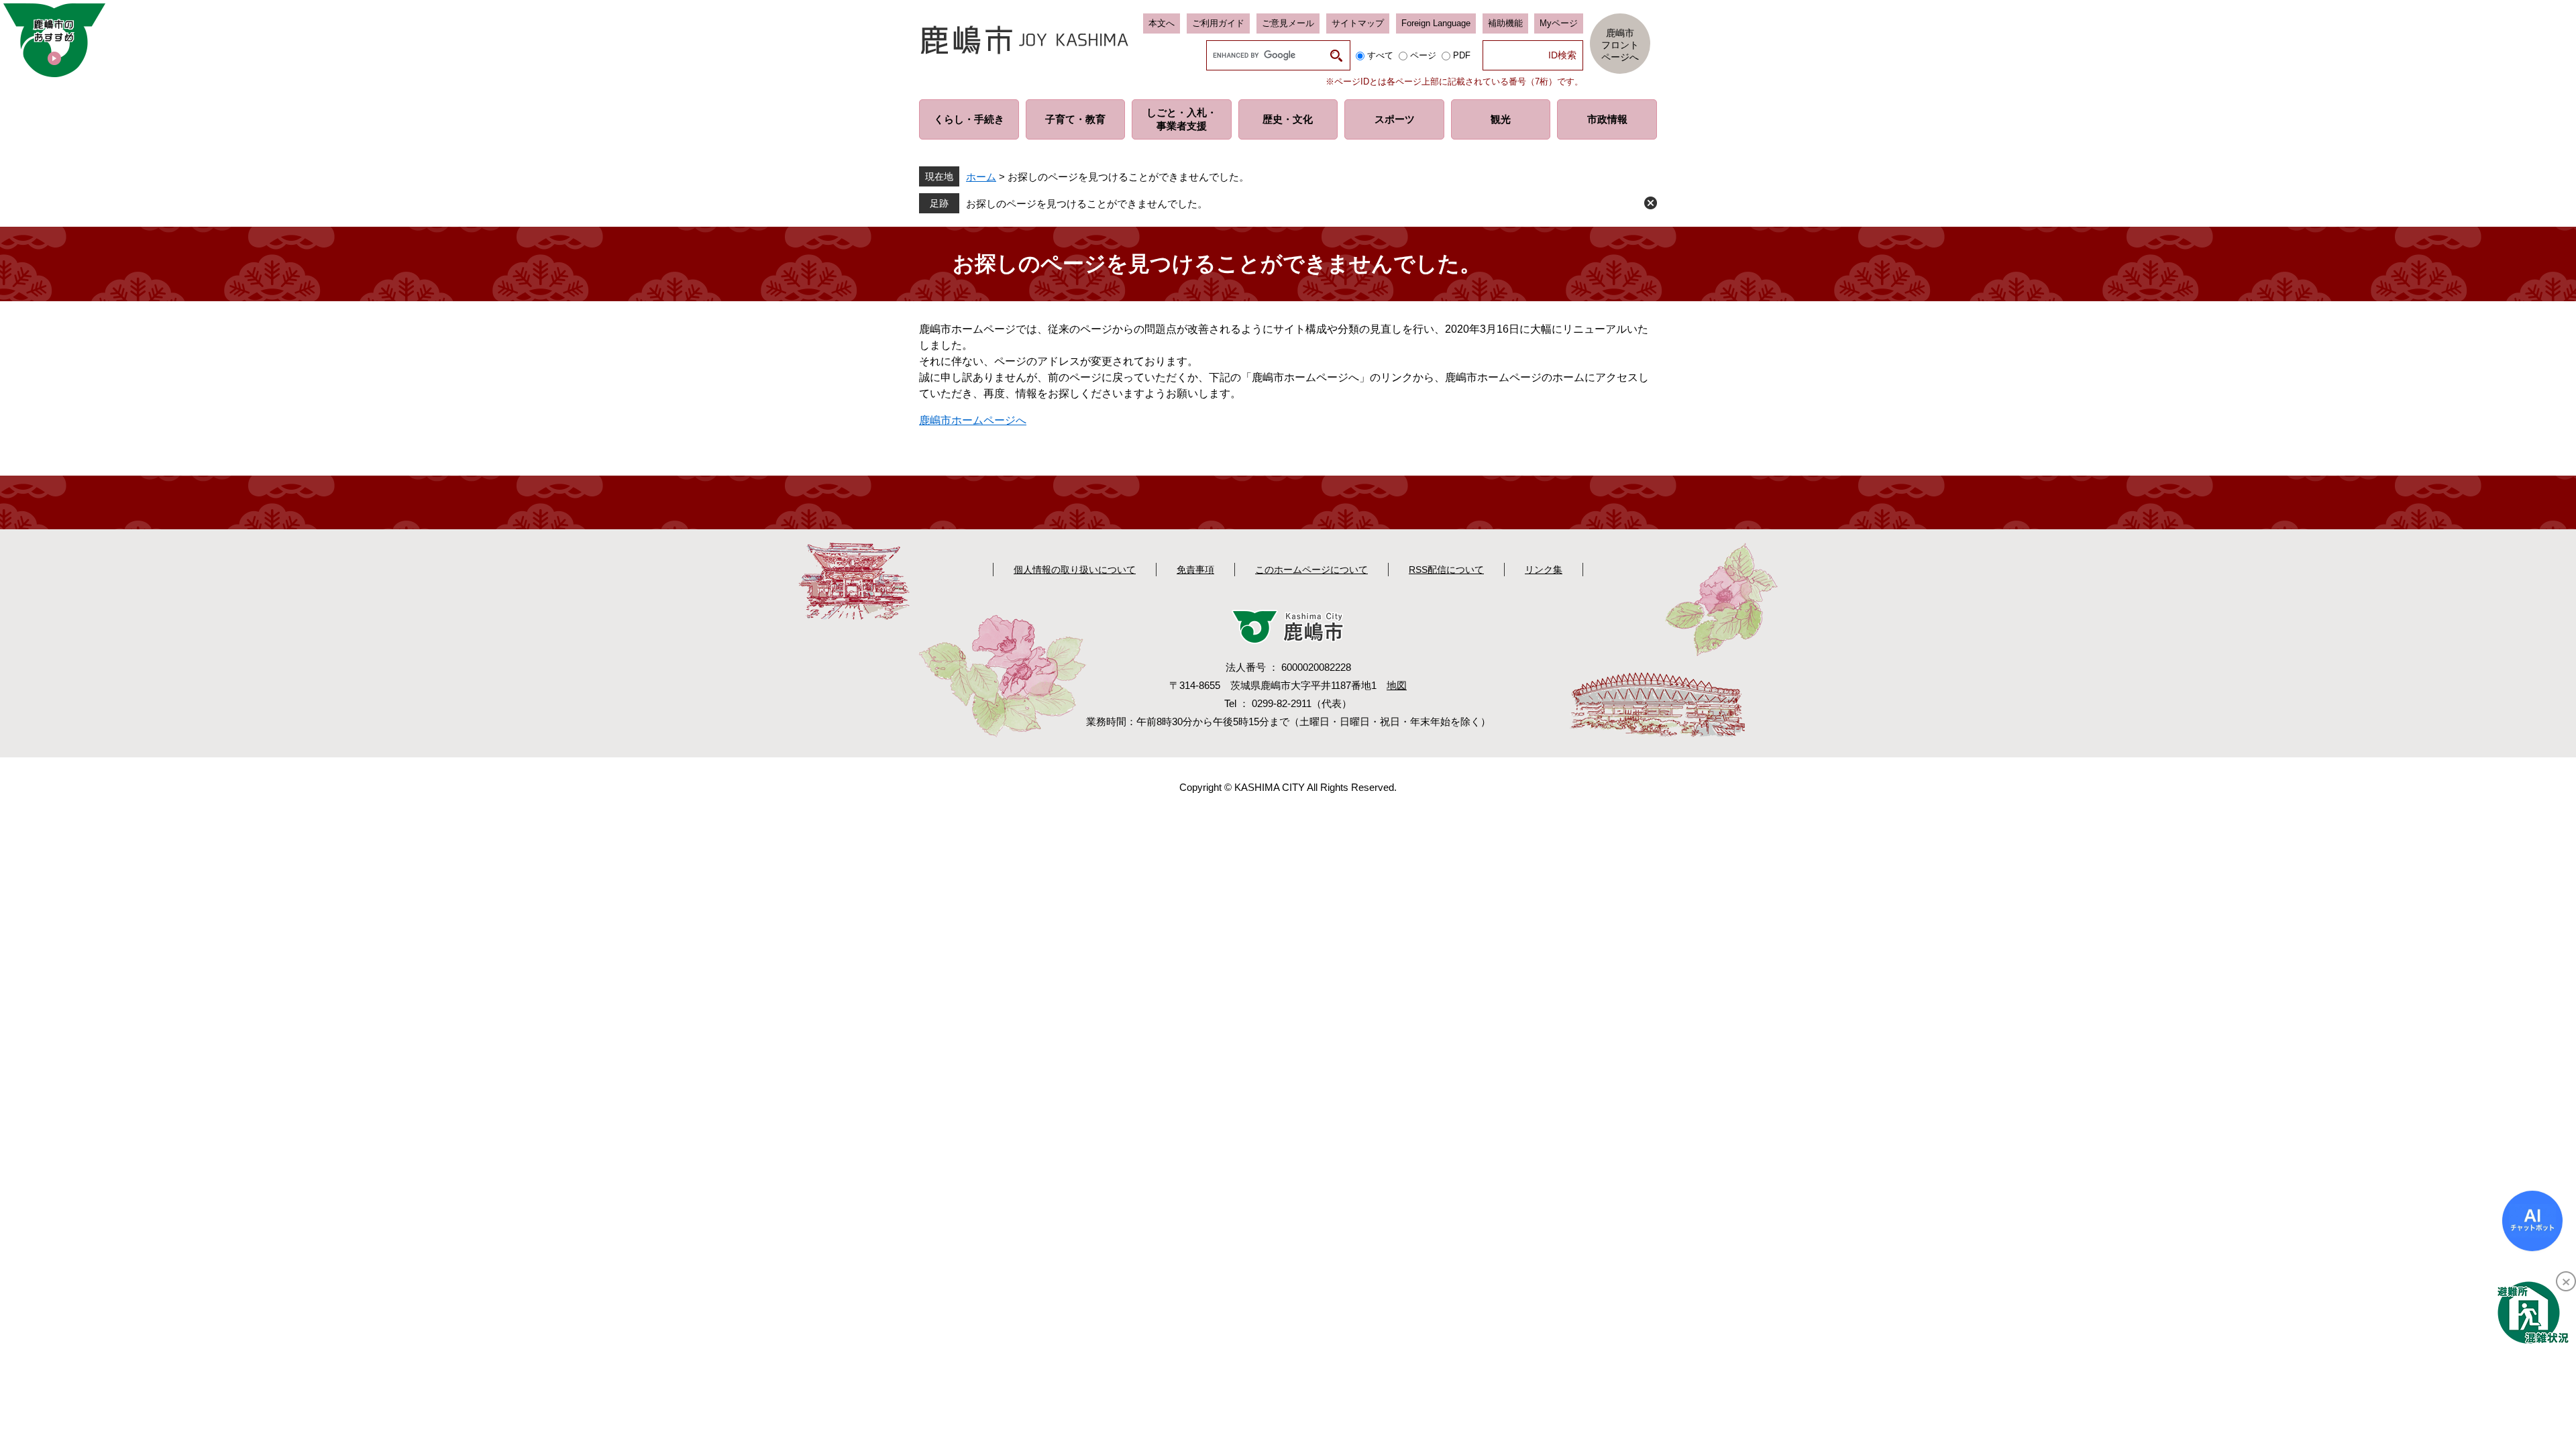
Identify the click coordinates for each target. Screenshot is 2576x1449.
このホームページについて (1311, 570)
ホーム (981, 177)
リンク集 (1544, 570)
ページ (1423, 55)
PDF (1462, 55)
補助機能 (1505, 23)
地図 (1397, 685)
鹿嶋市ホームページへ (973, 420)
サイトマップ (1358, 23)
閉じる (1651, 203)
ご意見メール (1288, 23)
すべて (1380, 55)
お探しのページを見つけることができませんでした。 (1087, 204)
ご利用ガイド (1218, 23)
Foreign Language (1436, 23)
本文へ (1162, 23)
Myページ (1559, 23)
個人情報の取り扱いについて (1075, 570)
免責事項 (1195, 570)
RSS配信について (1446, 570)
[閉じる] (2566, 1281)
